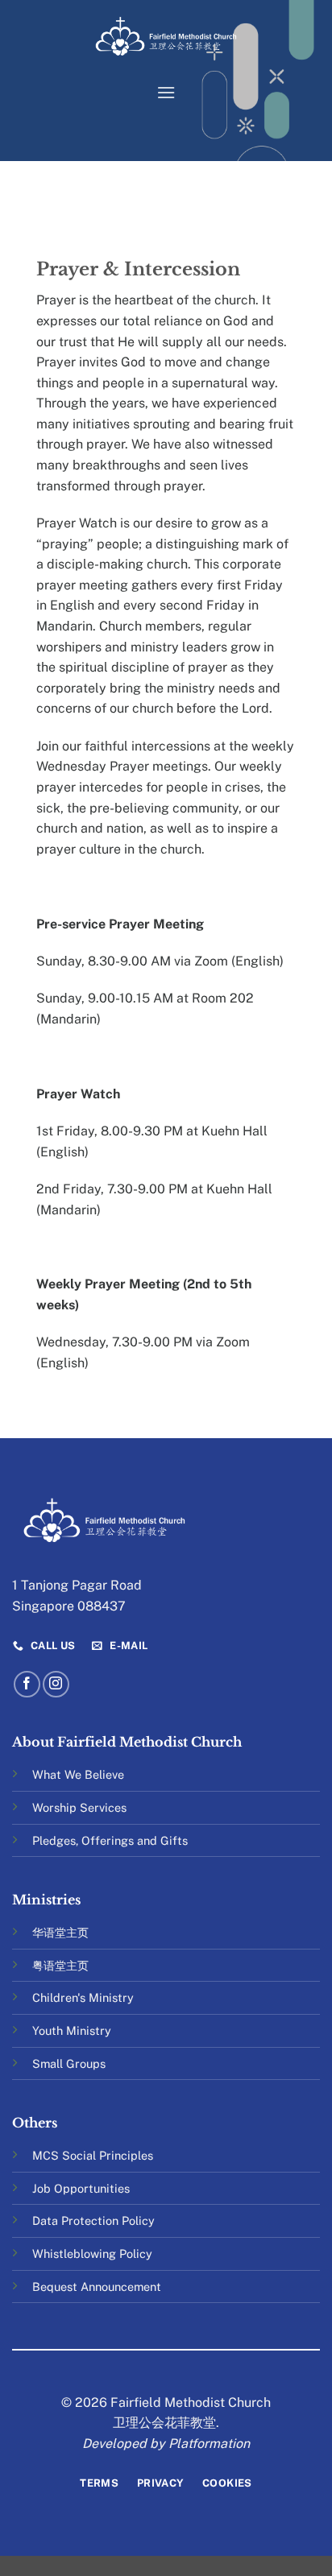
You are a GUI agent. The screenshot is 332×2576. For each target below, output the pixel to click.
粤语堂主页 (60, 1965)
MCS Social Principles (93, 2155)
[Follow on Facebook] (27, 1684)
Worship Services (79, 1807)
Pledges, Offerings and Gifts (110, 1840)
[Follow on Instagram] (56, 1684)
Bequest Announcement (97, 2287)
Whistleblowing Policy (92, 2253)
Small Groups (69, 2063)
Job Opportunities (81, 2188)
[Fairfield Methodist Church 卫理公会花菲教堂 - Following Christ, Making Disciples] (166, 36)
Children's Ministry (83, 1997)
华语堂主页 (60, 1932)
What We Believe (78, 1774)
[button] (166, 92)
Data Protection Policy (93, 2220)
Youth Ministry (72, 2030)
